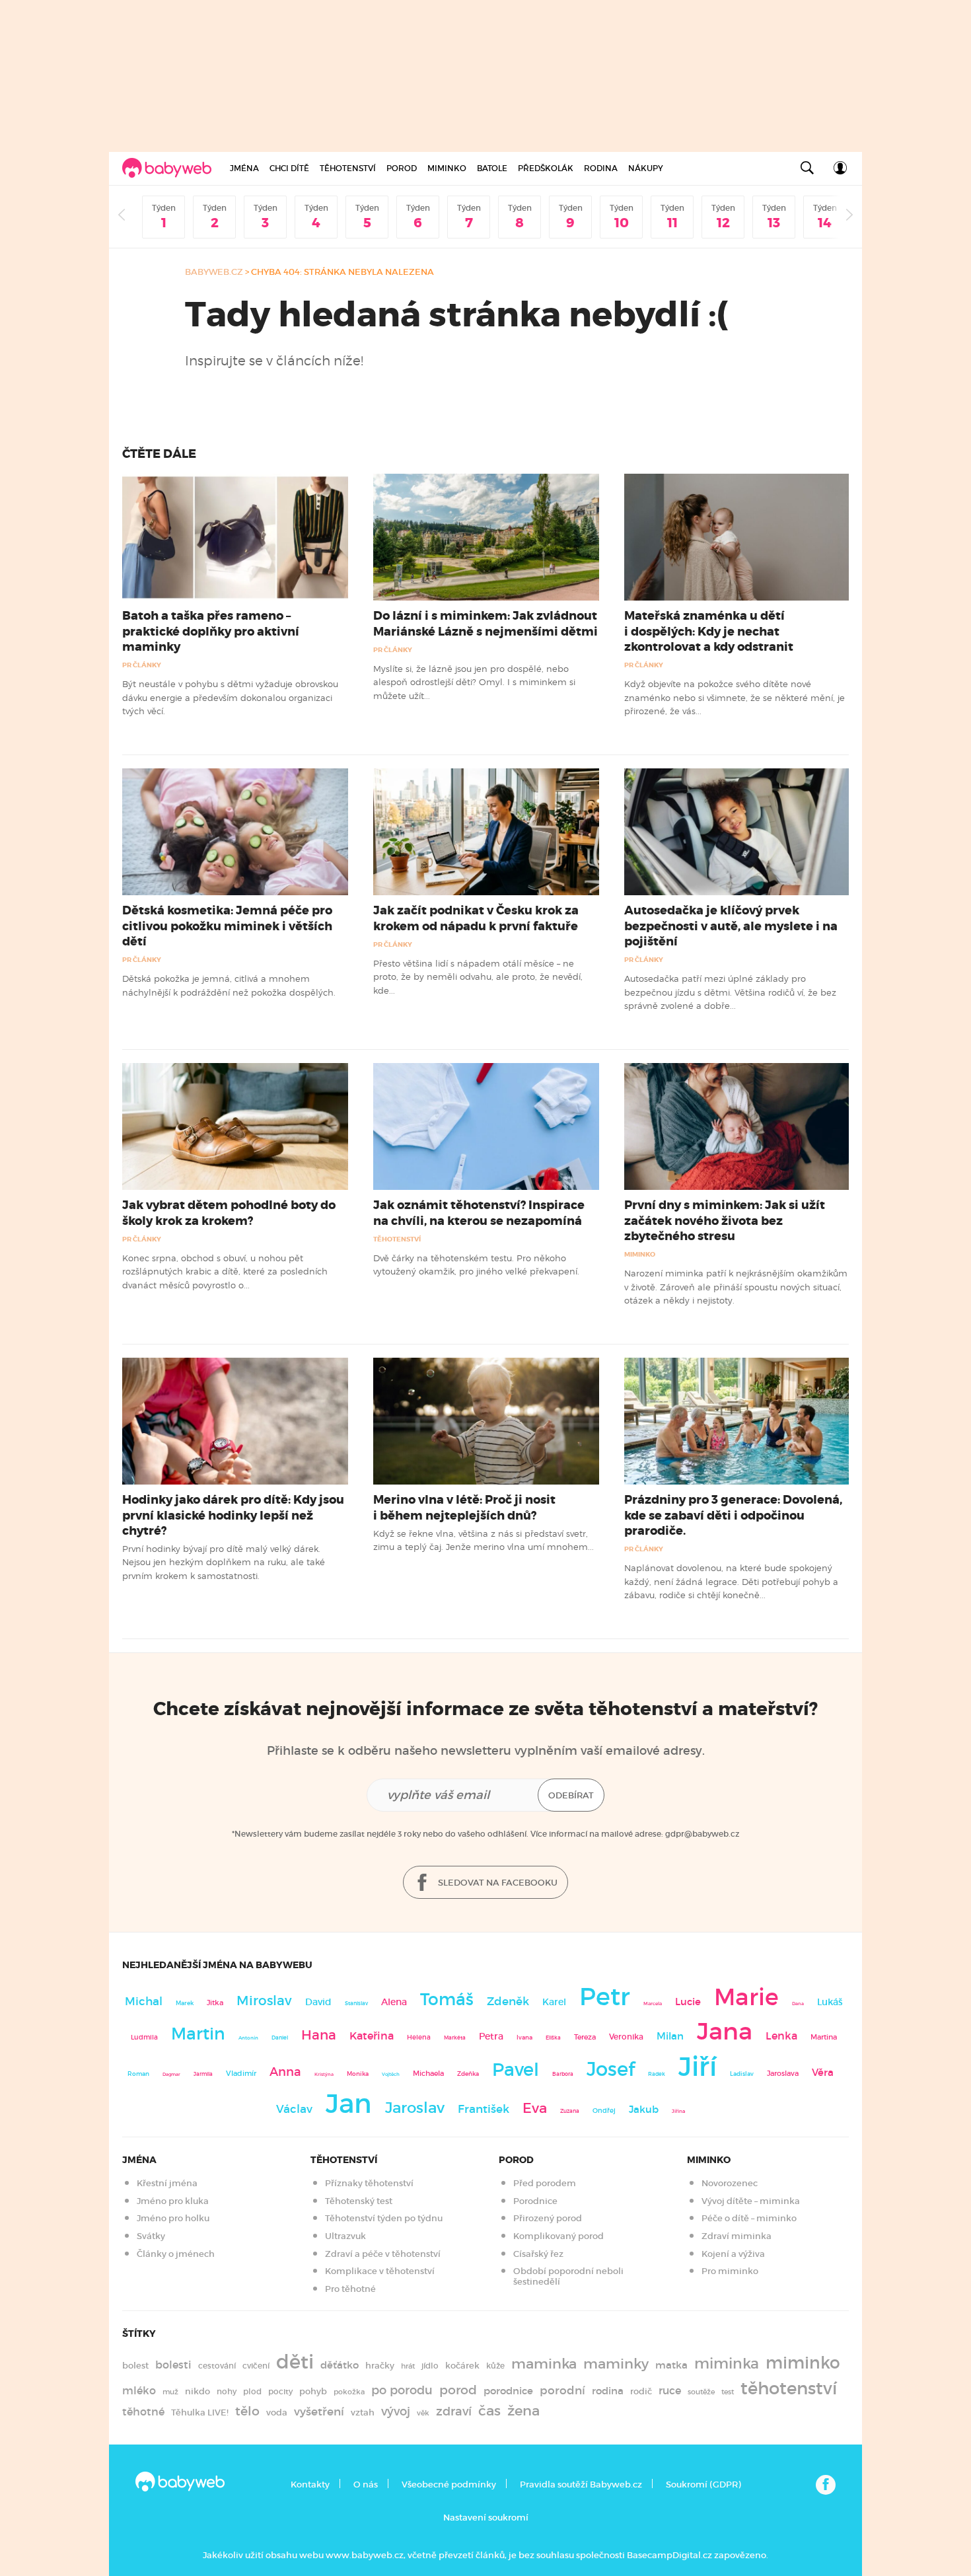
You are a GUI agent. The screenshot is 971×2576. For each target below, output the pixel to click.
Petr (605, 1997)
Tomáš (447, 2000)
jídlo (430, 2366)
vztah (363, 2412)
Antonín (248, 2038)
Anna (285, 2072)
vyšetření (319, 2412)
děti (295, 2362)
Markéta (455, 2038)
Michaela (428, 2074)
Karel (554, 2002)
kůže (495, 2366)
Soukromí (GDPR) (703, 2484)
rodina (608, 2391)
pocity (280, 2391)
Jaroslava (783, 2073)
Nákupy (646, 168)
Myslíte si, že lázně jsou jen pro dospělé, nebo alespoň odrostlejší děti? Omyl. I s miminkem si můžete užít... (474, 682)
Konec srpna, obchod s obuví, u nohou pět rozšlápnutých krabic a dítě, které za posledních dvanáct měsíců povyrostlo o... (225, 1271)
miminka (727, 2364)
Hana (319, 2035)
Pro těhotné (350, 2289)
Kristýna (324, 2074)
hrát (408, 2366)
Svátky (151, 2236)
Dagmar (171, 2074)
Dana (798, 2004)
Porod (402, 168)
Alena (394, 2002)
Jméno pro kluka (173, 2201)
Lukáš (830, 2002)
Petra (491, 2037)
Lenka (781, 2036)
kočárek (462, 2366)
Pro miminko (730, 2271)
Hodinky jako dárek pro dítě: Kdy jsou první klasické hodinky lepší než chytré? (233, 1515)
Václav (294, 2109)
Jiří (698, 2067)
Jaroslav (415, 2107)
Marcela (653, 2004)
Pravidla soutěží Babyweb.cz (581, 2484)
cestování (217, 2366)
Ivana (524, 2038)
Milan (670, 2036)
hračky (380, 2366)
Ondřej (604, 2111)
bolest (135, 2366)
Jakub (644, 2110)
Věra (823, 2073)
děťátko (340, 2365)
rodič (641, 2391)
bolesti (173, 2365)
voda (277, 2412)
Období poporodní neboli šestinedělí (568, 2276)
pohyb (313, 2391)
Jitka (215, 2003)
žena (523, 2410)
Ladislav (742, 2074)
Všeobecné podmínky (449, 2484)
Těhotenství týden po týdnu (384, 2218)
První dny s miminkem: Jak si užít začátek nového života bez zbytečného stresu (725, 1220)
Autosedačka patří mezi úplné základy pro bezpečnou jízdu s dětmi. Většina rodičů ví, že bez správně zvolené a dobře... (730, 992)
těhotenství (789, 2388)
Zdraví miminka (737, 2236)
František (484, 2109)
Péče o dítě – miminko (749, 2218)
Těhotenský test (359, 2201)
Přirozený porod (548, 2218)
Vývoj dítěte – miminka (751, 2201)
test (728, 2392)
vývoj (396, 2411)
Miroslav (264, 2001)
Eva (535, 2108)
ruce (670, 2391)
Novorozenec (730, 2183)
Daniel (280, 2038)
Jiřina (678, 2111)
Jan (349, 2104)
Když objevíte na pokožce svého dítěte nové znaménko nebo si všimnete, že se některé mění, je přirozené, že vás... (735, 697)
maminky (616, 2364)
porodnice (508, 2391)
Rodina (601, 168)
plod (252, 2391)
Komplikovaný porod (558, 2236)
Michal (144, 2002)
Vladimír (241, 2073)
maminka (544, 2364)
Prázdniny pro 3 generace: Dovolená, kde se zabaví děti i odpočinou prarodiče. (733, 1515)
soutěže (701, 2392)
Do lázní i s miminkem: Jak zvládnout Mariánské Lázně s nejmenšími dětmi (485, 623)
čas (489, 2410)
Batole (492, 168)
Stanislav (356, 2003)
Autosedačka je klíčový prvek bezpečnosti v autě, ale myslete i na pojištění (731, 926)
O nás (366, 2484)
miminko (803, 2363)
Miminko (447, 168)
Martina (824, 2037)
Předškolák (546, 168)
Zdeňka (468, 2074)
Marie (746, 1997)
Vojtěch (391, 2074)
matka (671, 2365)
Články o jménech (176, 2254)
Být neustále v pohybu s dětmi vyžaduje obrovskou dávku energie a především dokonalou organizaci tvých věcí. (230, 697)
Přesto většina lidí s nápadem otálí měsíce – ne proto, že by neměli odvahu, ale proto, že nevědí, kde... (478, 977)
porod (458, 2390)
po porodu (402, 2390)
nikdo (198, 2391)
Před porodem (545, 2183)
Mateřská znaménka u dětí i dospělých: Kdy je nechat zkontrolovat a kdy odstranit (709, 631)
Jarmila (203, 2074)
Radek (657, 2074)
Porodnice (535, 2201)
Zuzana (570, 2111)
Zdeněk (508, 2001)
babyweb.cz (214, 272)
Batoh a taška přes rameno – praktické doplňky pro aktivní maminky (211, 631)
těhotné (143, 2412)
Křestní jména (167, 2183)
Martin (198, 2034)
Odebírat (571, 1795)
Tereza (585, 2037)
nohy (227, 2391)
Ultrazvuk (345, 2236)
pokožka (349, 2392)
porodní (562, 2391)
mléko (139, 2391)
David (318, 2002)
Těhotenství (348, 168)
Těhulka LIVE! (200, 2412)
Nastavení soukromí (486, 2518)
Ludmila (144, 2037)
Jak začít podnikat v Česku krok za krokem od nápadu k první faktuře (476, 918)
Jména (244, 168)
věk (423, 2413)
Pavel (516, 2070)
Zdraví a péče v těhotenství (383, 2254)
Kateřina (372, 2036)
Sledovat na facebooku (497, 1883)
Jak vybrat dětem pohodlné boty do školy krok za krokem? (229, 1213)
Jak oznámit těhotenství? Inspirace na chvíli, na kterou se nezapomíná (479, 1213)
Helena (419, 2037)
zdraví (454, 2411)
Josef (611, 2069)
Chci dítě (289, 168)
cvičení (256, 2366)
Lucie (688, 2002)
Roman (138, 2074)
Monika (358, 2074)
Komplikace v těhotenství (380, 2271)
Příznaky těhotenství (369, 2183)
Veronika (626, 2037)
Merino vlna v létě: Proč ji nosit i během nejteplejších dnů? (464, 1507)
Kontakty (310, 2484)
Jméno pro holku (173, 2218)
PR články (142, 665)
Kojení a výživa (733, 2254)
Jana (725, 2031)
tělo (247, 2411)
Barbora (563, 2074)
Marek (185, 2003)
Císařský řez (538, 2254)
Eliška (553, 2038)
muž (170, 2392)
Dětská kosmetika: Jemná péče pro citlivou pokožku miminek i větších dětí (227, 926)
